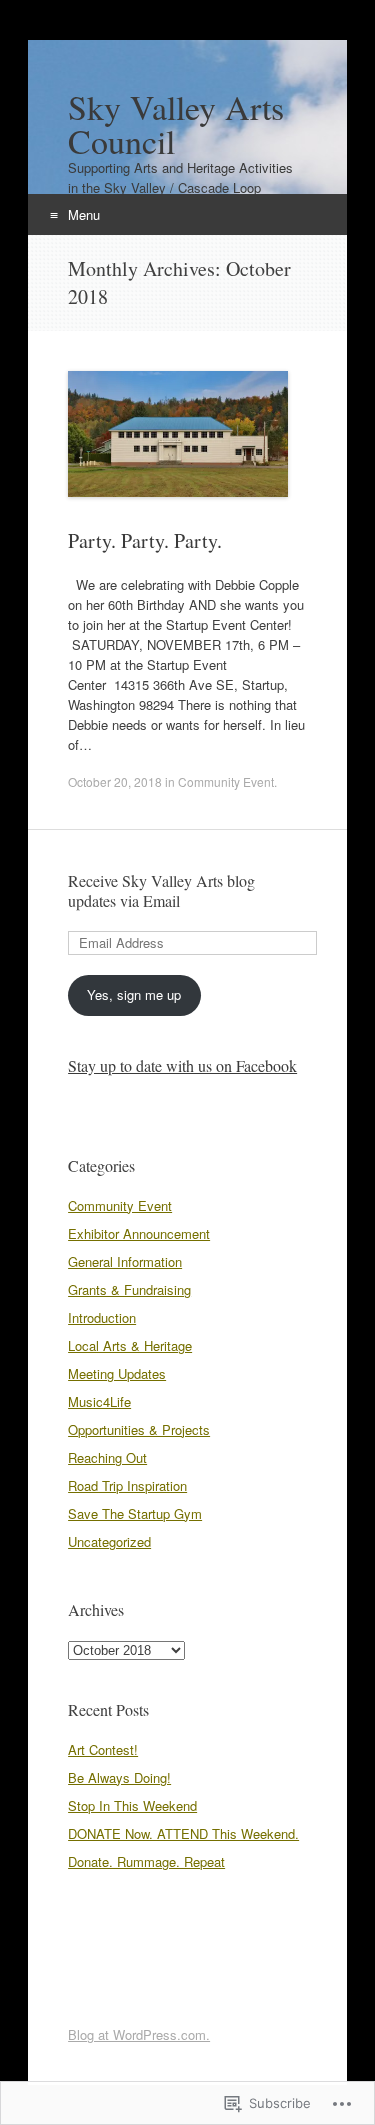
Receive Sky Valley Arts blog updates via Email (161, 890)
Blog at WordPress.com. (139, 2034)
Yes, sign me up (134, 994)
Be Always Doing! (119, 1777)
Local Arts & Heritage (130, 1345)
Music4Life (99, 1401)
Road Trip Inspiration (127, 1485)
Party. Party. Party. (145, 540)
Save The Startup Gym (135, 1513)
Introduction (102, 1317)
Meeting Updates (117, 1373)
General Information (125, 1261)
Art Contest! (103, 1749)
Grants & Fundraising (129, 1289)
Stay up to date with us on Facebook (182, 1065)
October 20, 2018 (115, 781)
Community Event (226, 781)
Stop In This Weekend (132, 1805)
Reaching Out (107, 1457)
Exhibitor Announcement (139, 1233)
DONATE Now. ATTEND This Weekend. (183, 1833)
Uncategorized (109, 1541)
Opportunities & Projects (139, 1429)
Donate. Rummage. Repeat (146, 1861)
